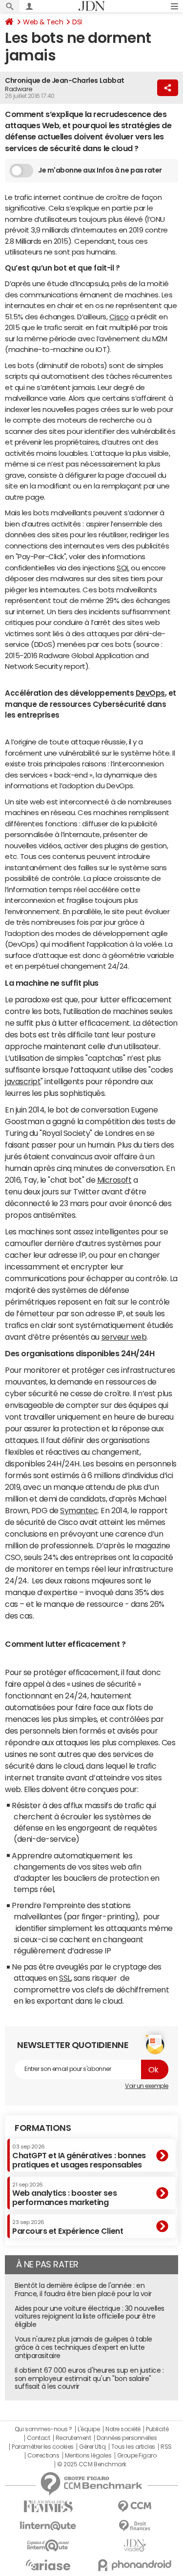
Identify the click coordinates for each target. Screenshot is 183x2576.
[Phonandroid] (135, 2565)
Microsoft (114, 1180)
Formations (43, 2128)
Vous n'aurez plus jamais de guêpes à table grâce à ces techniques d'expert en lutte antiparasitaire (83, 2347)
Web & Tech (43, 22)
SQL (123, 568)
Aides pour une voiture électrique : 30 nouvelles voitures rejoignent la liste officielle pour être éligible (90, 2317)
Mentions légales (88, 2456)
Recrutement (73, 2438)
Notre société (123, 2429)
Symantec (79, 1510)
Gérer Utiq (92, 2447)
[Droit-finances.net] (135, 2526)
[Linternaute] (48, 2526)
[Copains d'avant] (48, 2546)
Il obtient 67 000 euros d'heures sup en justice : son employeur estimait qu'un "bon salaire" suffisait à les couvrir (89, 2379)
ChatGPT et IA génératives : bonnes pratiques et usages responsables (79, 2156)
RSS (166, 2447)
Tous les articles (133, 2447)
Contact (39, 2438)
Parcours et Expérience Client (68, 2227)
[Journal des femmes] (48, 2507)
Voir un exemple (147, 2086)
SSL (65, 1978)
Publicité (157, 2429)
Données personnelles (127, 2438)
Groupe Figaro (137, 2456)
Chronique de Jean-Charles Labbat (65, 80)
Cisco (119, 317)
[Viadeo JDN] (135, 2546)
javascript (23, 1081)
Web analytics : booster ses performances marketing (64, 2194)
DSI (77, 22)
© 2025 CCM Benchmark (91, 2464)
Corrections (43, 2456)
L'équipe (89, 2429)
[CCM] (135, 2507)
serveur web (124, 1337)
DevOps (150, 693)
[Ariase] (48, 2565)
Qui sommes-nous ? (43, 2429)
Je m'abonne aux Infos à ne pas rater (100, 170)
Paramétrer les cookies (42, 2447)
